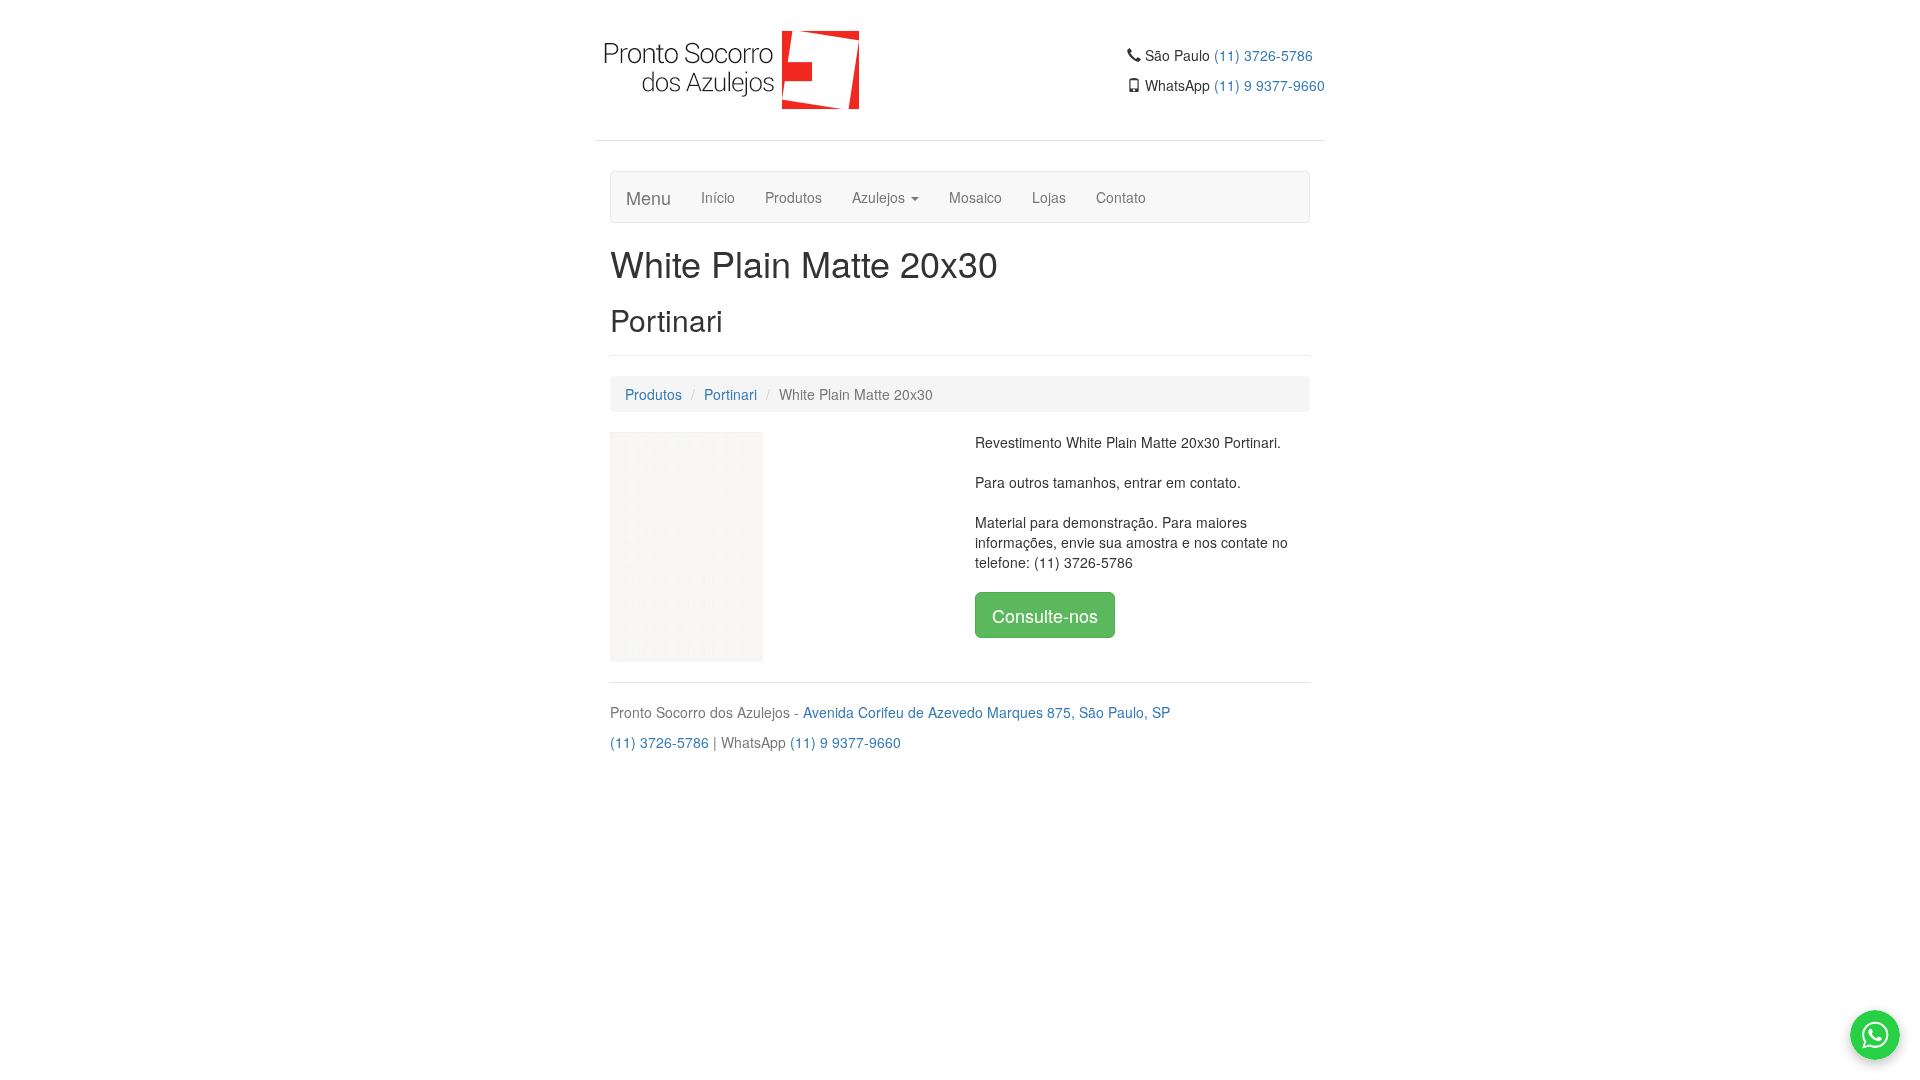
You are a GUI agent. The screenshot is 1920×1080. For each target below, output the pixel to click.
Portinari (730, 394)
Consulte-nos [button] (1045, 615)
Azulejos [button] (880, 197)
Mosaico (975, 197)
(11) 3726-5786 (1263, 55)
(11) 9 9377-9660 (1269, 85)
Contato (1121, 197)
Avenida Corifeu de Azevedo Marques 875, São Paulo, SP (986, 712)
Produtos (793, 197)
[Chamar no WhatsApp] (1875, 1035)
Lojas (1049, 197)
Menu (648, 197)
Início (718, 197)
